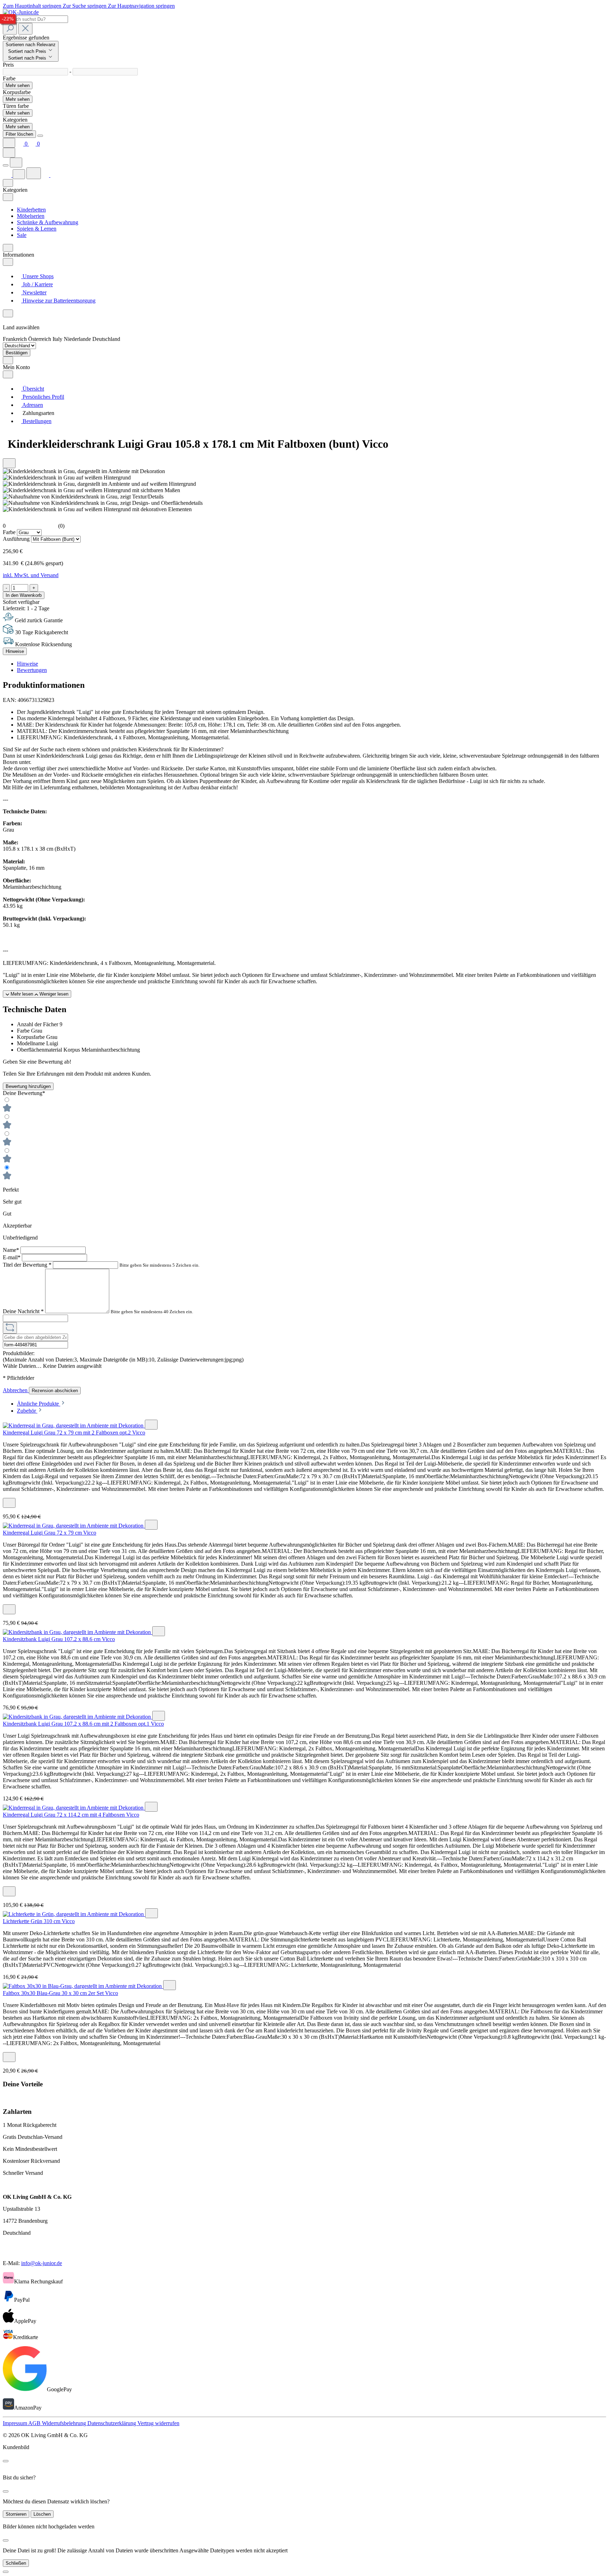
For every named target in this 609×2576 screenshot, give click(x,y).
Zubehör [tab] (27, 1411)
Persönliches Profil (43, 397)
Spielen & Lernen (37, 229)
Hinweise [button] (27, 664)
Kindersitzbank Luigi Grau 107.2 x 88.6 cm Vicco (59, 1639)
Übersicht (33, 389)
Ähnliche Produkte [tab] (39, 1404)
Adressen (32, 405)
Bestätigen (17, 353)
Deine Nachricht (23, 1311)
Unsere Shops (37, 276)
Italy (58, 339)
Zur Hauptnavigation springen (141, 6)
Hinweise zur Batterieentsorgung (58, 301)
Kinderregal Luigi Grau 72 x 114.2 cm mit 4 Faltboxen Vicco (71, 1815)
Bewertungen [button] (32, 670)
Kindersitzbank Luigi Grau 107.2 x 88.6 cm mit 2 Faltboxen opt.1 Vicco (83, 1724)
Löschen (42, 2514)
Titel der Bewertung (27, 1265)
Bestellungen (36, 421)
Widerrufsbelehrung (65, 2423)
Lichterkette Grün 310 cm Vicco (39, 1921)
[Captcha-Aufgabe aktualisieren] (10, 1328)
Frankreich (16, 339)
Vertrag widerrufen (158, 2423)
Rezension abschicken (55, 1391)
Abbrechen (16, 1390)
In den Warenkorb (24, 595)
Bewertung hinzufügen (28, 1086)
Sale (22, 235)
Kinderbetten (31, 210)
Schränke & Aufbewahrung (48, 222)
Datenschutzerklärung (112, 2423)
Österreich (40, 339)
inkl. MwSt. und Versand (31, 575)
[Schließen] (6, 2572)
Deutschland (106, 339)
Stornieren (16, 2514)
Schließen (16, 2563)
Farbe (10, 532)
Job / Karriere (37, 284)
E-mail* (12, 1257)
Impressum (16, 2423)
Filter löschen (19, 134)
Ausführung (17, 539)
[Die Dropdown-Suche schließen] (25, 29)
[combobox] (35, 19)
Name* (12, 1250)
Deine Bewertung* (24, 1093)
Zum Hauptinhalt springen (33, 6)
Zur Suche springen (85, 6)
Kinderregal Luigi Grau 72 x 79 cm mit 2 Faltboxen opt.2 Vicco (74, 1433)
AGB (35, 2423)
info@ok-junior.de (42, 2263)
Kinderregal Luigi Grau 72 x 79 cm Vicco (50, 1533)
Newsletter (34, 292)
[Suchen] (10, 29)
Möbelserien (31, 216)
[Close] (40, 136)
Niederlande (78, 339)
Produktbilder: (19, 1353)
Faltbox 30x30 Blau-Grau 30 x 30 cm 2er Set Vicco (60, 1993)
